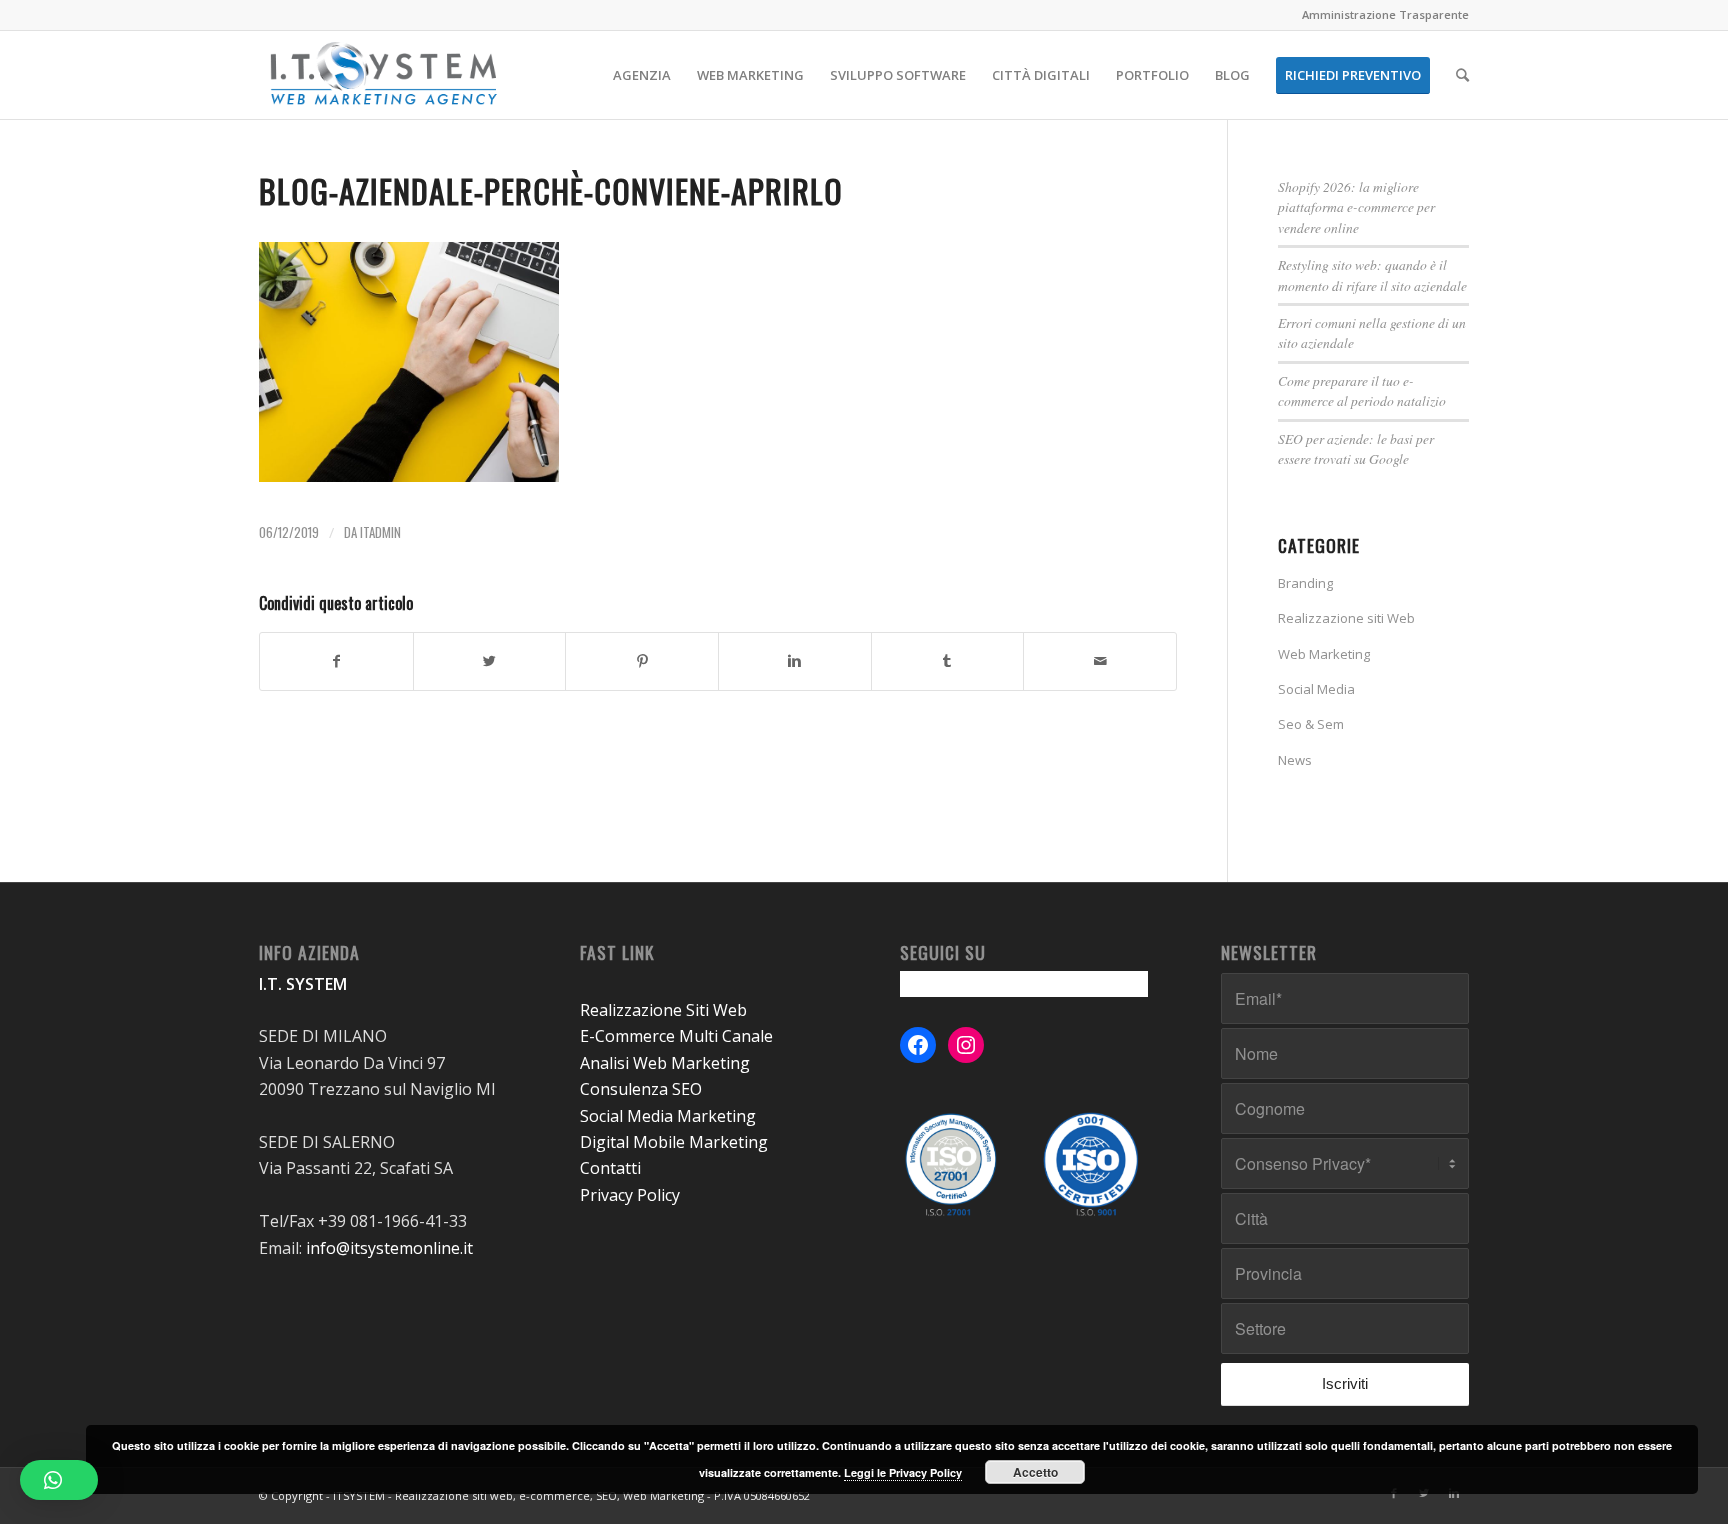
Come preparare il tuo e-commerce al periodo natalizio (1362, 390)
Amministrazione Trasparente (1385, 14)
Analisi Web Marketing (665, 1063)
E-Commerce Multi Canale (676, 1036)
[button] (59, 1480)
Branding (1305, 583)
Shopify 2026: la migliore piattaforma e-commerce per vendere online (1356, 207)
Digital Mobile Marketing (674, 1142)
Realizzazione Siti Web (663, 1010)
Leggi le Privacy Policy (903, 1472)
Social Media (1316, 689)
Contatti (610, 1168)
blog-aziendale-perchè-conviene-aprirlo (551, 190)
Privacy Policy (630, 1195)
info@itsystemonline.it (389, 1248)
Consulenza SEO (641, 1089)
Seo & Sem (1311, 724)
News (1295, 760)
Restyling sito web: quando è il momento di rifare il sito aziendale (1372, 274)
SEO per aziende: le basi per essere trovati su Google (1356, 448)
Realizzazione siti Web (1346, 618)
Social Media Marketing (668, 1116)
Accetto (1035, 1472)
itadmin (380, 532)
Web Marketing (1324, 654)
